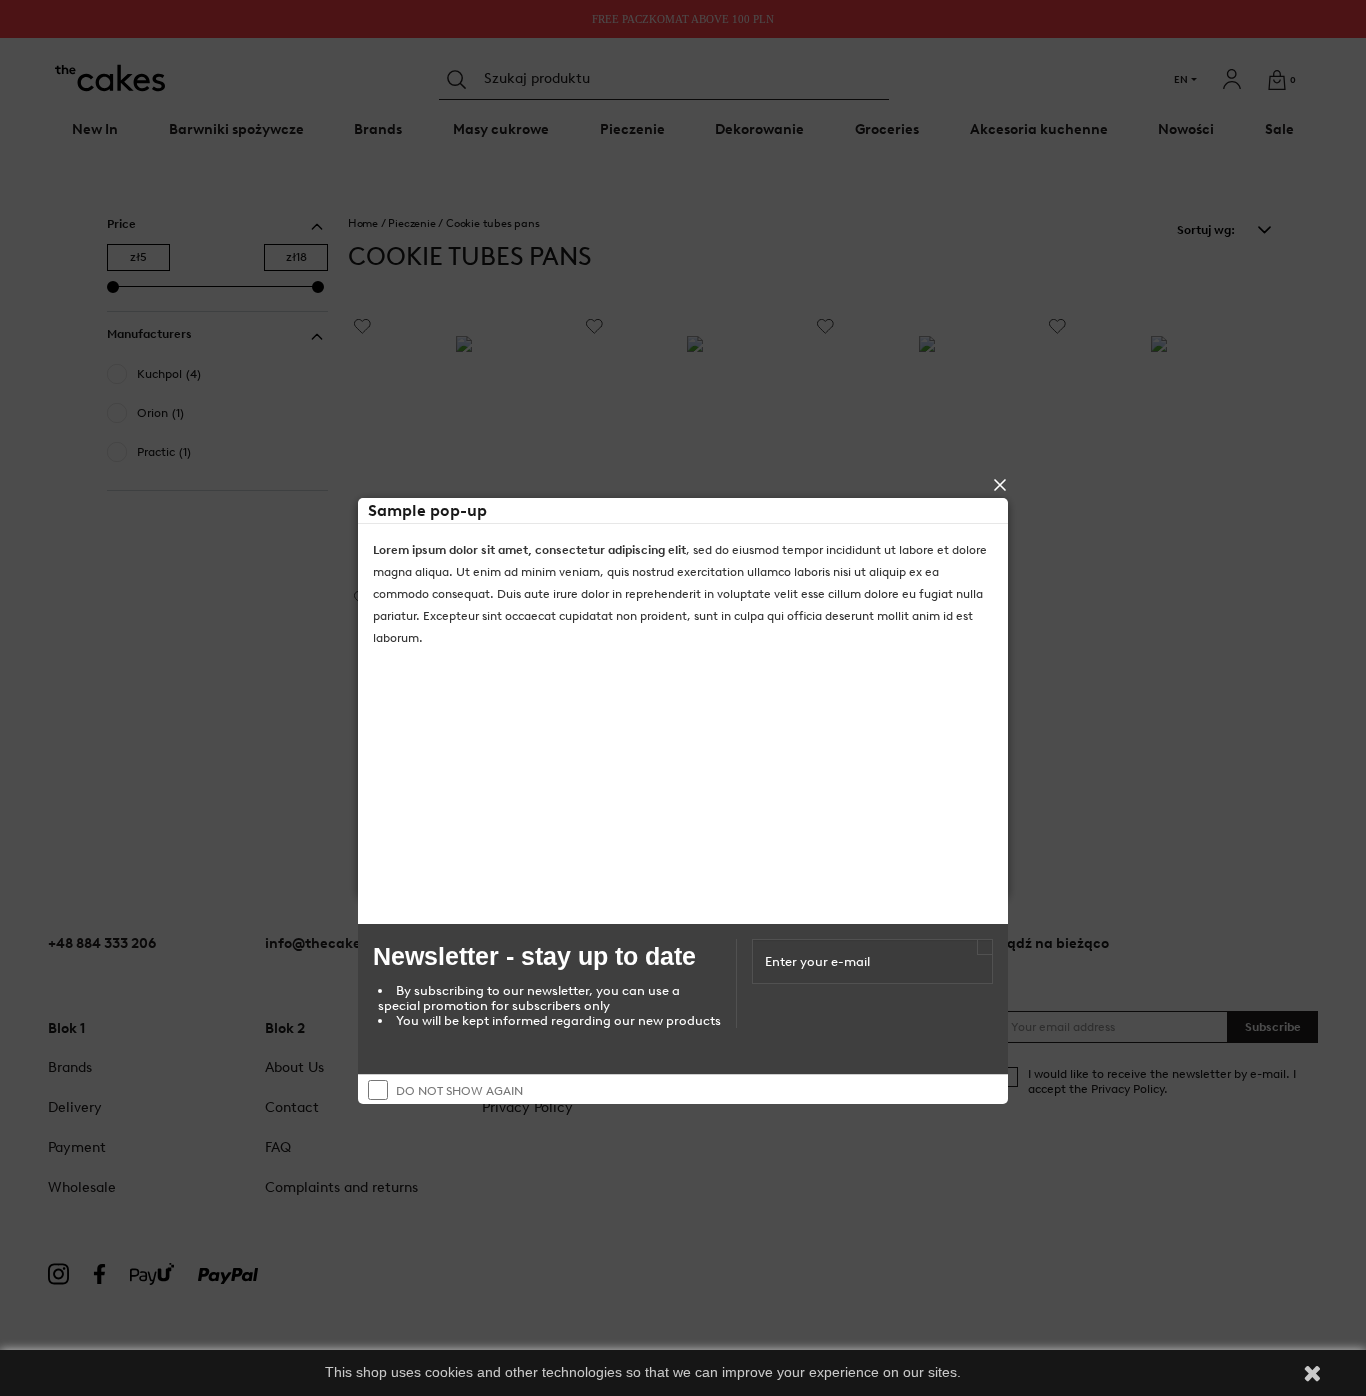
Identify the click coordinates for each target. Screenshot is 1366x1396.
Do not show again (459, 1091)
